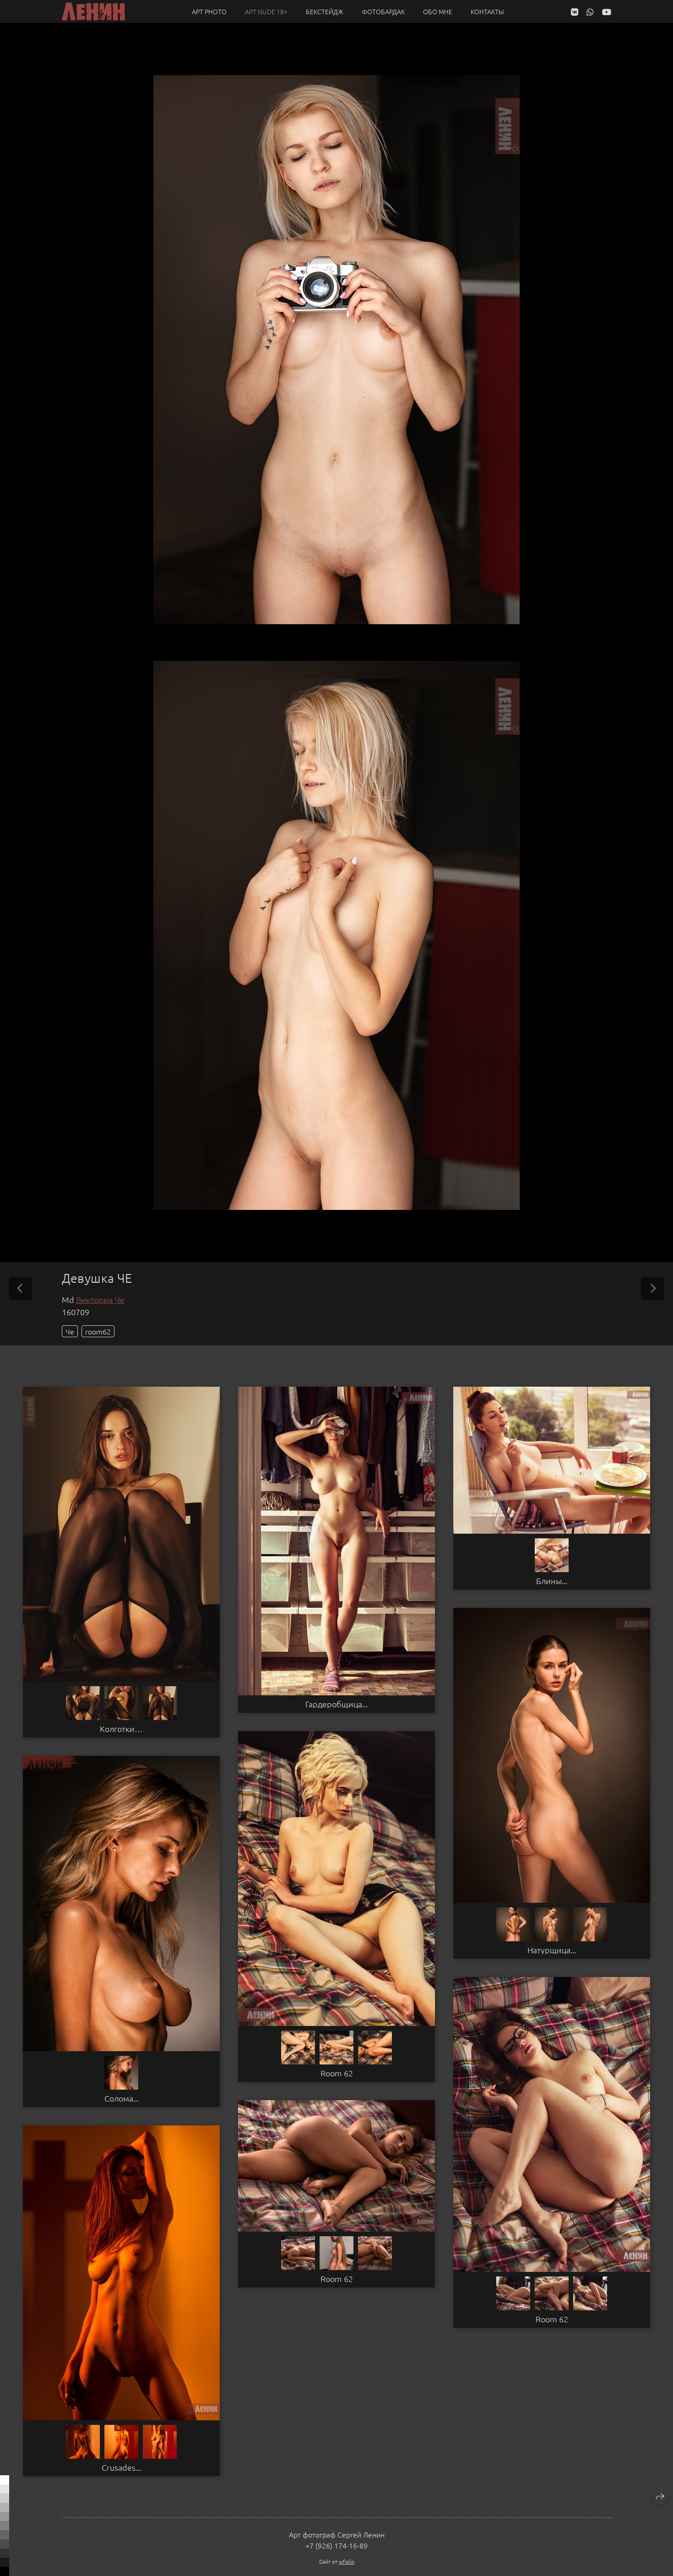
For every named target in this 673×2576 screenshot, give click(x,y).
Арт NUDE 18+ (266, 11)
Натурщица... (552, 1950)
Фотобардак (383, 11)
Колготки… (121, 1729)
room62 (98, 1331)
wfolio (347, 2561)
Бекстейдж (325, 11)
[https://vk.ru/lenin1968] (575, 12)
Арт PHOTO (209, 11)
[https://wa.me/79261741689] (590, 12)
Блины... (552, 1581)
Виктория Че (100, 1299)
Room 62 (337, 2073)
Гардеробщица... (336, 1704)
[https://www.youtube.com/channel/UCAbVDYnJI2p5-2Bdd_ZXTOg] (607, 12)
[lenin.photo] (93, 11)
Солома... (122, 2098)
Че (70, 1331)
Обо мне (438, 11)
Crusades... (121, 2467)
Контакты (487, 11)
